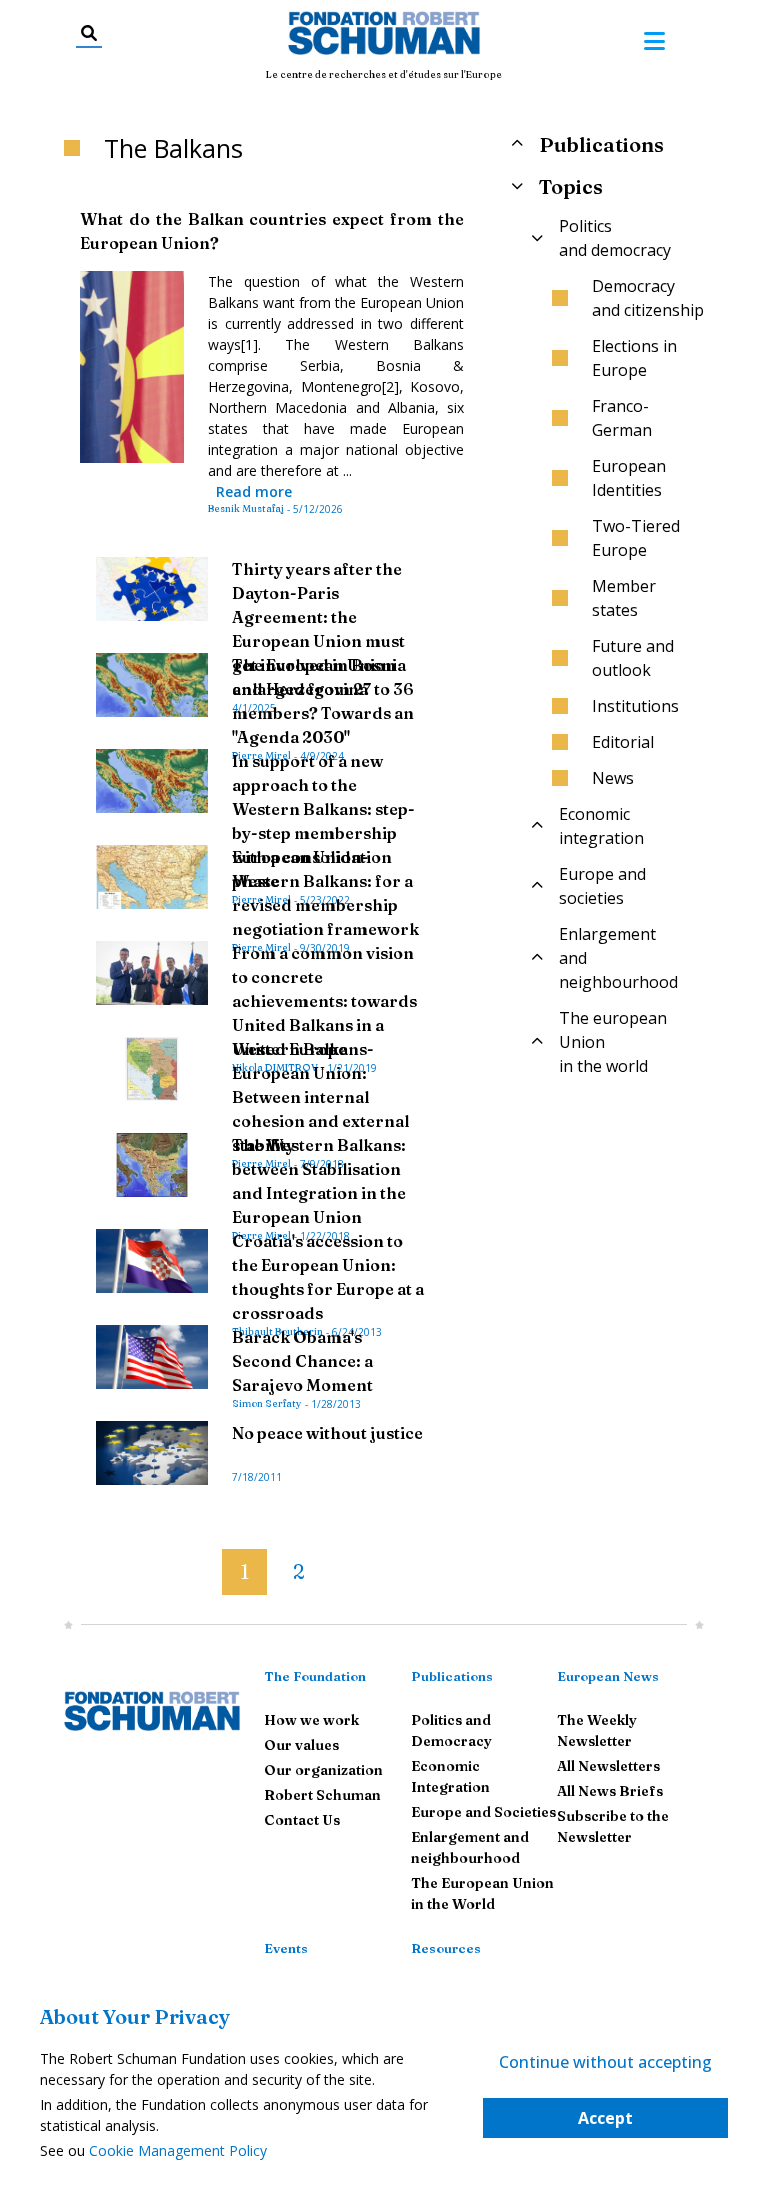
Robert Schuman (322, 1795)
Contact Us (302, 1820)
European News (608, 1676)
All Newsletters (608, 1766)
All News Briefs (610, 1791)
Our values (301, 1745)
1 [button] (244, 1571)
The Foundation (315, 1676)
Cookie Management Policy (178, 2150)
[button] (206, 1563)
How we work (311, 1720)
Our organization (323, 1770)
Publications (452, 1676)
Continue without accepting (605, 2062)
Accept (605, 2118)
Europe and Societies (483, 1812)
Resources (446, 1948)
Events (286, 1948)
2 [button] (298, 1571)
